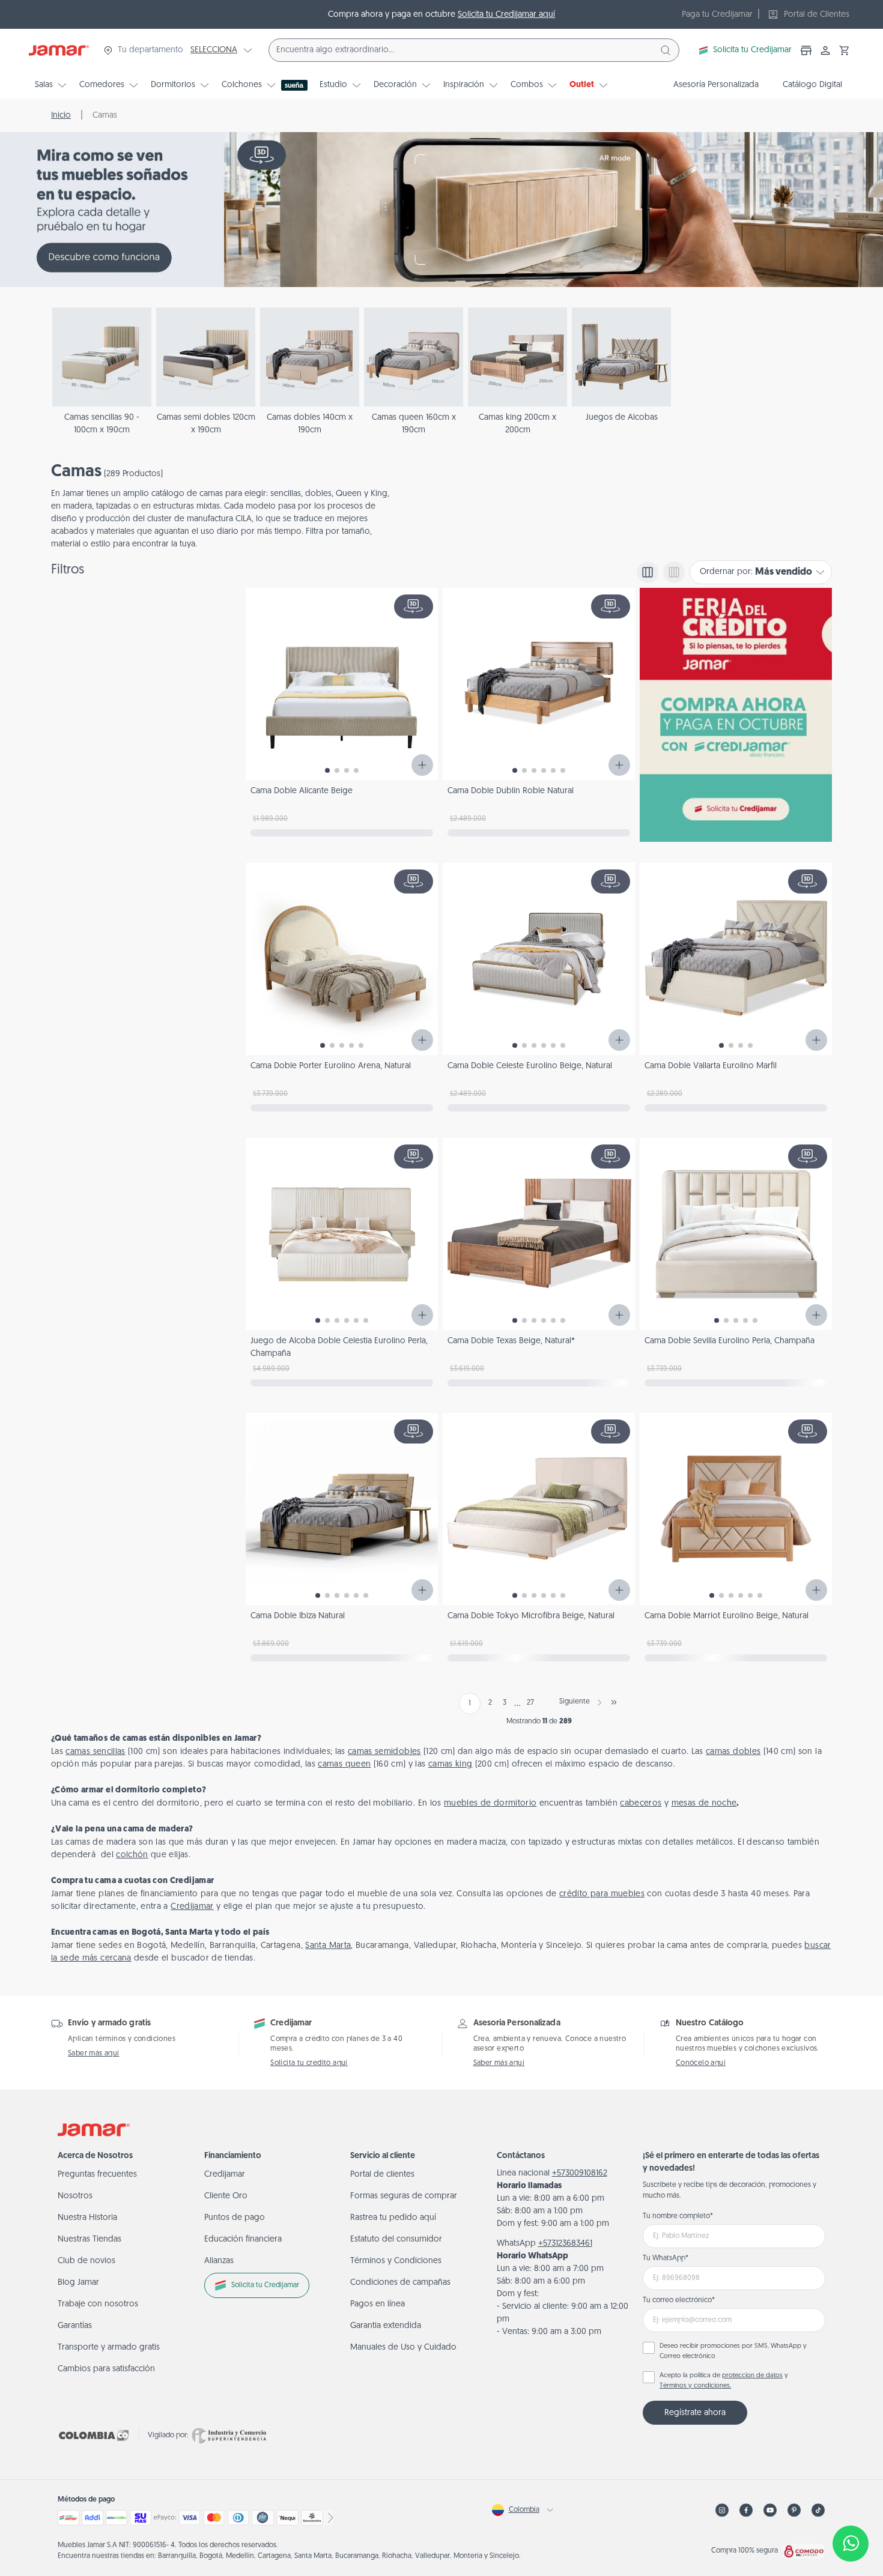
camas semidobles (384, 1752)
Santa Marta (328, 1946)
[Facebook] (746, 2510)
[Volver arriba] (851, 2504)
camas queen (344, 1764)
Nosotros (75, 2196)
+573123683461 (565, 2244)
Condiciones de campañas (400, 2283)
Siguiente (575, 1702)
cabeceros (641, 1804)
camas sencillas (95, 1752)
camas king (451, 1764)
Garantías (75, 2326)
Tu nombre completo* (678, 2216)
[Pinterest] (794, 2510)
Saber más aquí (94, 2054)
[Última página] (614, 1702)
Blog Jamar (78, 2283)
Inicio (61, 116)
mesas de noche (704, 1804)
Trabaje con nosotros (98, 2304)
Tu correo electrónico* (679, 2300)
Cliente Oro (226, 2196)
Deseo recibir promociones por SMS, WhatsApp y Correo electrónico (733, 2351)
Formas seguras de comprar (404, 2196)
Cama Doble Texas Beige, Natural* (511, 1341)
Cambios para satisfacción (106, 2369)
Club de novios (86, 2261)
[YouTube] (770, 2510)
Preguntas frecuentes (97, 2175)
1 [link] (470, 1704)
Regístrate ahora (695, 2413)
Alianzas (219, 2261)
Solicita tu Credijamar (752, 50)
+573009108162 (580, 2173)
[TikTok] (818, 2510)
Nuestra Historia (87, 2218)
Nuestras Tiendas (90, 2239)
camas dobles (733, 1752)
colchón (132, 1855)
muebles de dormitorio (490, 1804)
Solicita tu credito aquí (309, 2063)
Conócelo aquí (701, 2063)
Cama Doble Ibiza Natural (298, 1616)
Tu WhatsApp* (666, 2258)
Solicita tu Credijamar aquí (506, 15)
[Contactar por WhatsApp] (851, 2544)
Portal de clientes (382, 2175)
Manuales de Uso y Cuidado (403, 2348)
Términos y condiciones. (695, 2386)
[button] (845, 50)
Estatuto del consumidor (396, 2239)
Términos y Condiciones (396, 2261)
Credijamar (192, 1907)
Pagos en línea (378, 2304)
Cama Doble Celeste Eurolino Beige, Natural (530, 1066)
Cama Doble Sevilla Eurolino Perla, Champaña (730, 1341)
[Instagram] (722, 2510)
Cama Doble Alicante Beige (302, 791)
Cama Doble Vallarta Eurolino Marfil (711, 1066)
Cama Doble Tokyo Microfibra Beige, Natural (531, 1616)
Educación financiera (243, 2239)
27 (530, 1703)
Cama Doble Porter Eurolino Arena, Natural (331, 1066)
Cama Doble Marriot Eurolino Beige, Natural (727, 1616)
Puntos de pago (235, 2218)
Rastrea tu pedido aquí (393, 2218)
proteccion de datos (752, 2376)
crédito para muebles (602, 1894)
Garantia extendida (386, 2326)
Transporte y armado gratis (109, 2348)
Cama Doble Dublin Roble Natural (511, 791)
